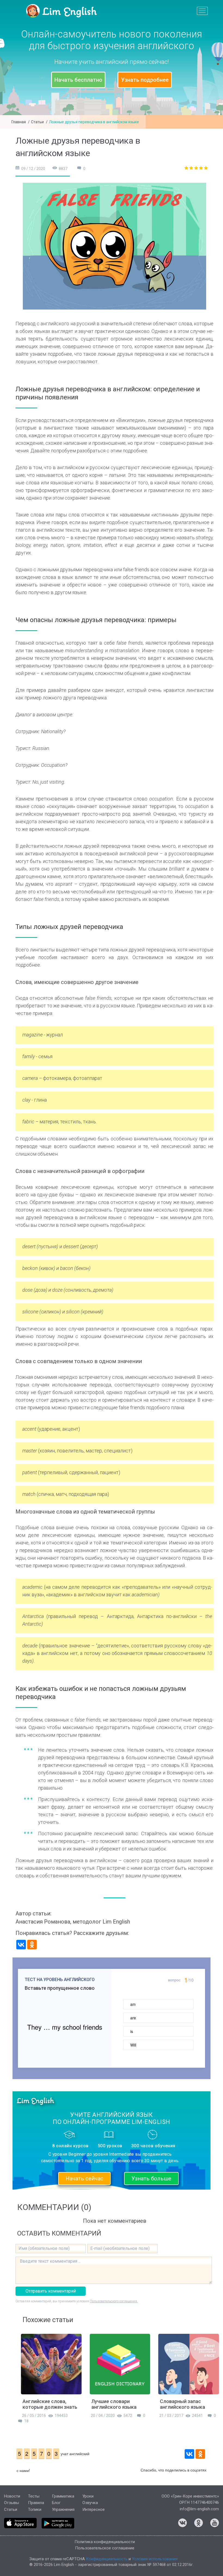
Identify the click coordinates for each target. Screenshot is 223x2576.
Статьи (37, 122)
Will (133, 2045)
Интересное (94, 2509)
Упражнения (63, 2509)
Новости (12, 2496)
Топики (35, 2509)
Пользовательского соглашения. (114, 2301)
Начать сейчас (84, 2178)
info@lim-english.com (199, 2509)
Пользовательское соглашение (105, 2548)
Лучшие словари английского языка (114, 2404)
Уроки (88, 2496)
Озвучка (90, 2503)
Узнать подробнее (145, 80)
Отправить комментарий (51, 2291)
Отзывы (12, 2503)
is (132, 2031)
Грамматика (63, 2496)
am (133, 2004)
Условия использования (155, 2559)
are (133, 2018)
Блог (56, 2503)
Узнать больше (151, 2178)
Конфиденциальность (107, 2559)
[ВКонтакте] (21, 1945)
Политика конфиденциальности (105, 2542)
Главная (19, 122)
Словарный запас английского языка (182, 2404)
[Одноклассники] (32, 1945)
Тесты (34, 2496)
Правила (36, 2503)
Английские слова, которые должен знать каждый (50, 2407)
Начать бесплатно (78, 80)
